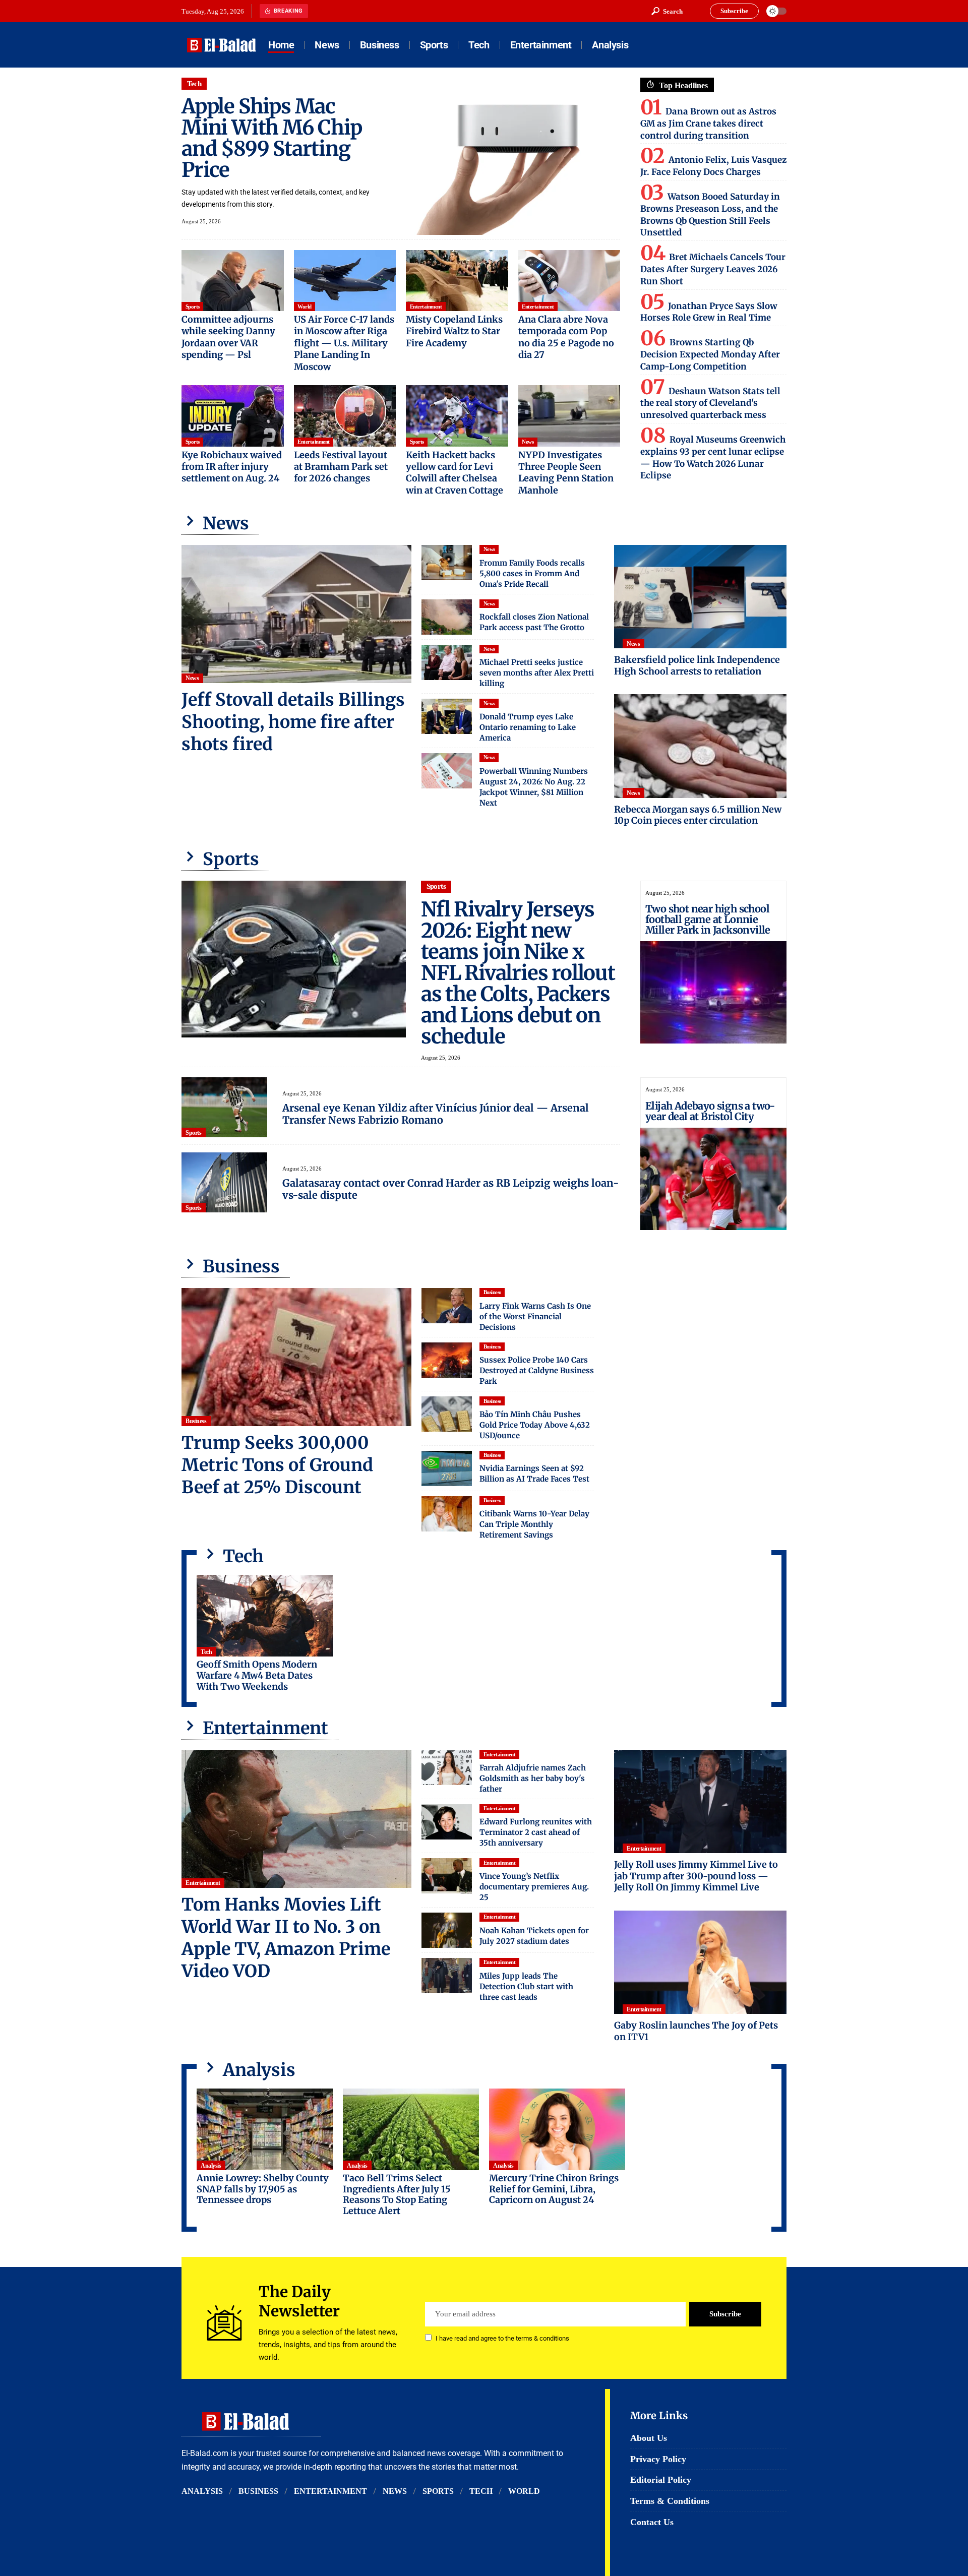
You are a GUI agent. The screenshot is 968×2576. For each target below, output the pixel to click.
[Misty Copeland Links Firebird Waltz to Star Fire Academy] (457, 281)
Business (196, 1421)
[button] (667, 11)
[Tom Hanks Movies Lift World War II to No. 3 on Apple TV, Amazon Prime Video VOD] (296, 1819)
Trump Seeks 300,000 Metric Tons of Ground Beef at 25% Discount (277, 1465)
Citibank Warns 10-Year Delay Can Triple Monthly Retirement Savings (534, 1524)
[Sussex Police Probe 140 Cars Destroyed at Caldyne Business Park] (447, 1360)
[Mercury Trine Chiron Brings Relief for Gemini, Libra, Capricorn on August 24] (557, 2129)
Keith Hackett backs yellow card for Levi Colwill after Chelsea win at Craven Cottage (455, 473)
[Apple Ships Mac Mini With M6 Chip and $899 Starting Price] (508, 156)
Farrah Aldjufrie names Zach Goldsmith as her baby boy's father (533, 1778)
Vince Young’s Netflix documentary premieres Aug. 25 (534, 1887)
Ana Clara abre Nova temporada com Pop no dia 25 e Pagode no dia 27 (566, 337)
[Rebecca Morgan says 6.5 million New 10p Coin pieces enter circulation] (700, 746)
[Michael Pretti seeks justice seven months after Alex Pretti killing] (447, 662)
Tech (194, 84)
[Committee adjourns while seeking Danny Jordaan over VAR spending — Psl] (233, 281)
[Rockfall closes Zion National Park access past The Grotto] (447, 617)
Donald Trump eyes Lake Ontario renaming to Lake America (528, 727)
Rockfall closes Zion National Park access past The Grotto (534, 622)
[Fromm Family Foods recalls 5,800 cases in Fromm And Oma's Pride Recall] (447, 563)
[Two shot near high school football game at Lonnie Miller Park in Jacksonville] (713, 992)
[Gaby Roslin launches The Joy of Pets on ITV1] (700, 1962)
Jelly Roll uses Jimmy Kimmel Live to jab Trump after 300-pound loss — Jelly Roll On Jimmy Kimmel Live (696, 1876)
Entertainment (426, 306)
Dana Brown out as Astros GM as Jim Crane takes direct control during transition (708, 124)
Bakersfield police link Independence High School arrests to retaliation (697, 665)
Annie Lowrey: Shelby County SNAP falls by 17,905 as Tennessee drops (263, 2189)
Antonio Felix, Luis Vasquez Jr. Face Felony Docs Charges (713, 166)
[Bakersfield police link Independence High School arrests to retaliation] (700, 597)
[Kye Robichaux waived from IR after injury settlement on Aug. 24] (233, 416)
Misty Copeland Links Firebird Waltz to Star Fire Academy (454, 331)
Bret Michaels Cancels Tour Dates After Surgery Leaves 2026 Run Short (713, 269)
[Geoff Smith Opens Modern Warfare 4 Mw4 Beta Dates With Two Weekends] (265, 1616)
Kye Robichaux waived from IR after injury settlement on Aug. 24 (232, 467)
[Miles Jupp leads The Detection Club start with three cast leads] (447, 1976)
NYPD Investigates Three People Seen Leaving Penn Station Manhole (566, 473)
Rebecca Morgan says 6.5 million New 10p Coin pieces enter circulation (698, 815)
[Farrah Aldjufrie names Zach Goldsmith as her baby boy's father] (447, 1767)
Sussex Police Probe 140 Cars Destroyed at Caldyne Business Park (537, 1370)
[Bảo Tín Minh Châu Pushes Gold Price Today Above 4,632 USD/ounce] (447, 1414)
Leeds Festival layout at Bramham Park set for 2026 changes (341, 467)
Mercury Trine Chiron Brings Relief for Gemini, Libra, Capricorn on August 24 (554, 2189)
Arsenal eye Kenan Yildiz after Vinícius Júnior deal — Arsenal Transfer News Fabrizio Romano (436, 1114)
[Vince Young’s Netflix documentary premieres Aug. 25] (447, 1876)
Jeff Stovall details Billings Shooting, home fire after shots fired (293, 722)
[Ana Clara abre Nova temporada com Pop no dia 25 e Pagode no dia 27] (569, 281)
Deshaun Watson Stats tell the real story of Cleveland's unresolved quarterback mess (710, 403)
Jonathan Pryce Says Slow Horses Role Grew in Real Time (709, 312)
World (305, 306)
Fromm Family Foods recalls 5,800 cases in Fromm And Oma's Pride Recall (532, 573)
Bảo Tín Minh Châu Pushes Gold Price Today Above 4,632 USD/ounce (535, 1425)
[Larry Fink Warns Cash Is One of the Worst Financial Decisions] (447, 1306)
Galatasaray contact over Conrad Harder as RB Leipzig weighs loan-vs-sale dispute (451, 1189)
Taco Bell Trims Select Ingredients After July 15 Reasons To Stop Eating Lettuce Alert (397, 2194)
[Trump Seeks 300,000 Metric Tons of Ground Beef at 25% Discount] (296, 1357)
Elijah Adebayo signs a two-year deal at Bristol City (710, 1111)
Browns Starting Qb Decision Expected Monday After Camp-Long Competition (710, 354)
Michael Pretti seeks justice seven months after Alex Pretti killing (537, 673)
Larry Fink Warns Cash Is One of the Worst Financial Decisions (535, 1316)
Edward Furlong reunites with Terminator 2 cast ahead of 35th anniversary (536, 1832)
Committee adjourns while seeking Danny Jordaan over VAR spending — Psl (228, 337)
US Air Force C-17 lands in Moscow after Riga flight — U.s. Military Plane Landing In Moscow (344, 343)
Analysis (211, 2166)
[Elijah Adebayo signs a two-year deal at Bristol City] (713, 1179)
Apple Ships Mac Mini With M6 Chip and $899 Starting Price (272, 138)
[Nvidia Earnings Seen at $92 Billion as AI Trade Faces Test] (447, 1468)
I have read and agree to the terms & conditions (502, 2338)
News (528, 442)
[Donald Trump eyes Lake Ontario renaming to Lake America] (447, 716)
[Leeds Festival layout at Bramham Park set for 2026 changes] (345, 416)
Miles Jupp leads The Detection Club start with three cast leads (526, 1986)
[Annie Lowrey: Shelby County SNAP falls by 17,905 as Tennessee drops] (265, 2129)
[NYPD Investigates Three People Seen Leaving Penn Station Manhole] (569, 416)
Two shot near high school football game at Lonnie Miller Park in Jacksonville (708, 919)
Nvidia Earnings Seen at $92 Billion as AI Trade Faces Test (534, 1474)
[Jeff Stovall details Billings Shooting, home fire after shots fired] (296, 614)
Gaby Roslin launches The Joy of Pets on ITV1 (696, 2031)
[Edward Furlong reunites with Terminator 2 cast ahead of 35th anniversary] (447, 1822)
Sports (193, 306)
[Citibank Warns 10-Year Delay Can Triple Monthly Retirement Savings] (447, 1514)
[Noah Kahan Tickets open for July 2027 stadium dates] (447, 1930)
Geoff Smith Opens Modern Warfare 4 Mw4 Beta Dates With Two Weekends (257, 1675)
